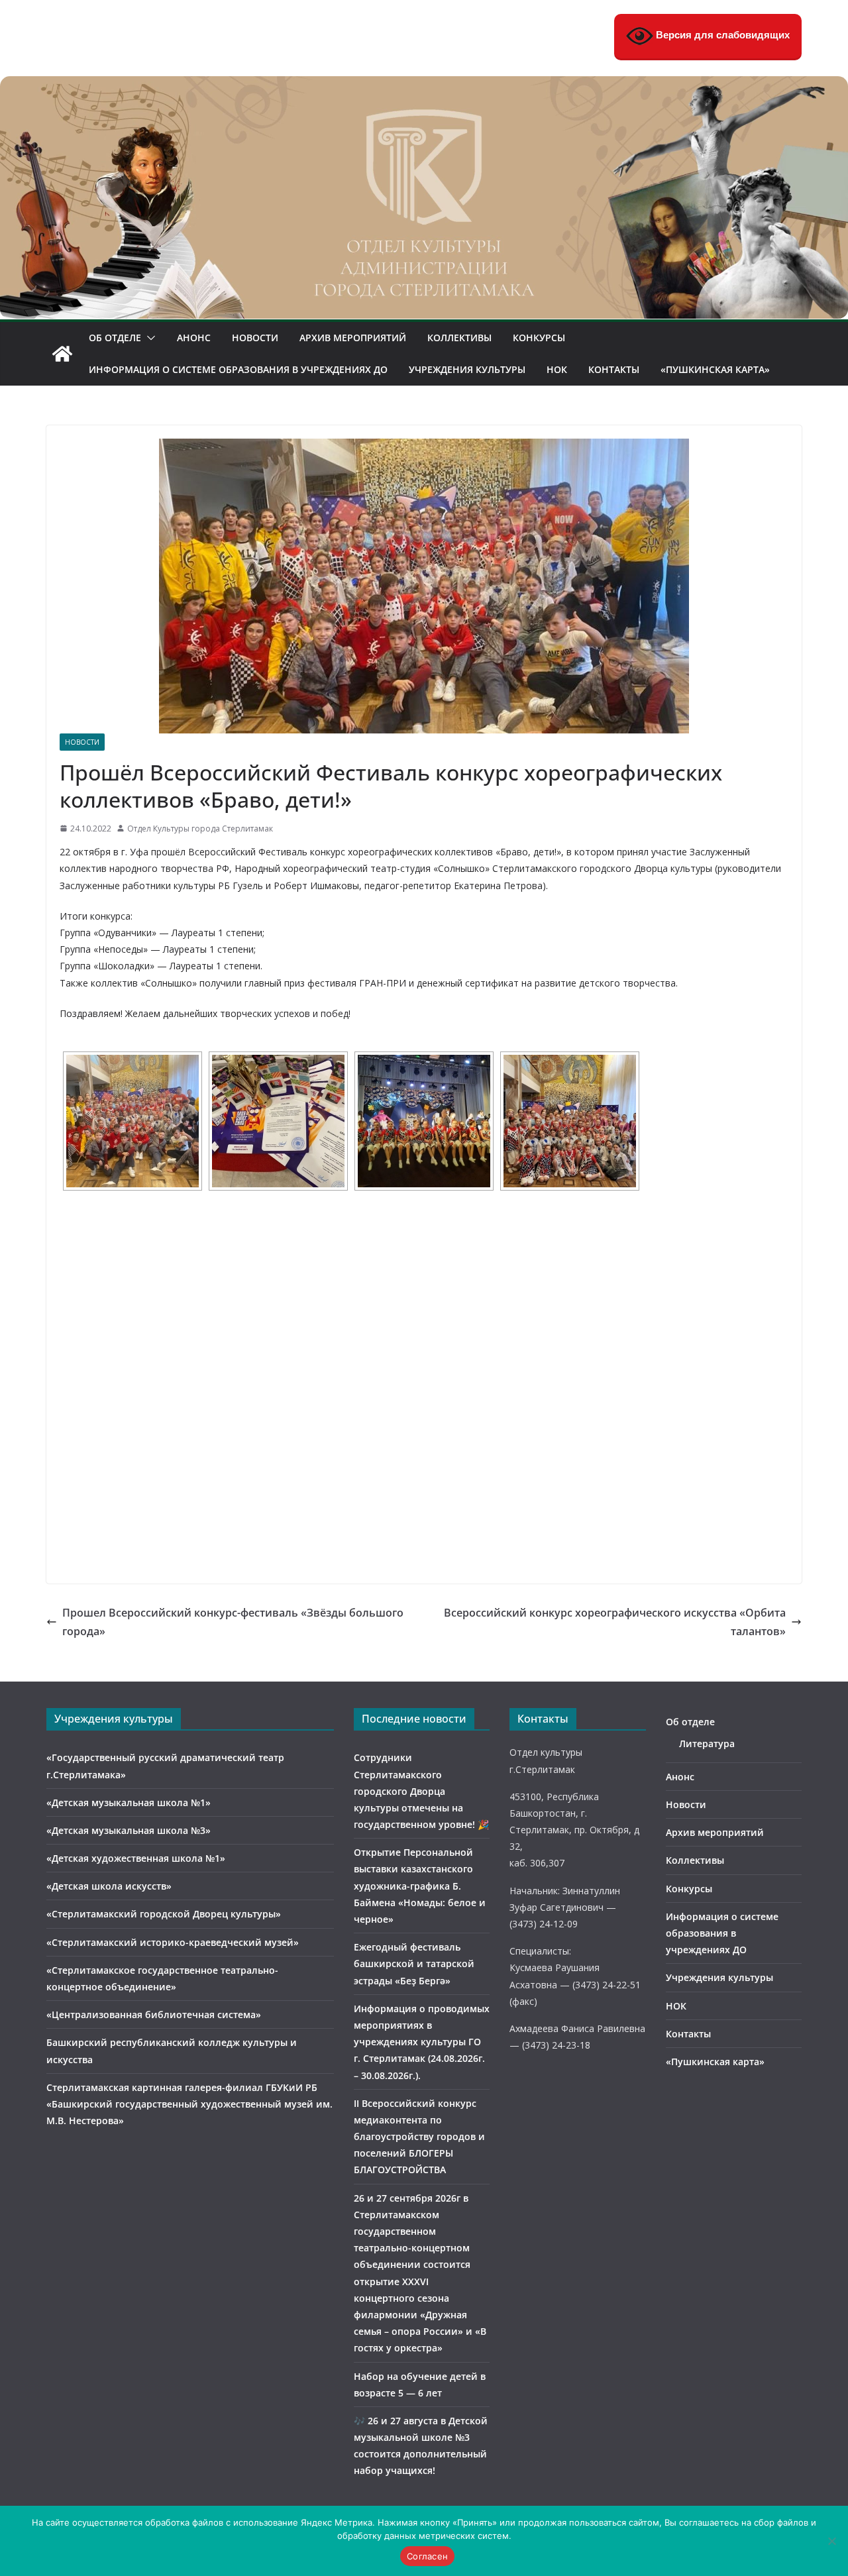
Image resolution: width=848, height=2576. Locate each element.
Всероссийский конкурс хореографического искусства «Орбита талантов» (615, 1622)
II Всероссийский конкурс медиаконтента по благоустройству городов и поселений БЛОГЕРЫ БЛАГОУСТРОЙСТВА (419, 2137)
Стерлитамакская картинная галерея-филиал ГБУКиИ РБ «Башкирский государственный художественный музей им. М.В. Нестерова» (189, 2104)
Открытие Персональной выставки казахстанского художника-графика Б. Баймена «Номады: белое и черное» (420, 1886)
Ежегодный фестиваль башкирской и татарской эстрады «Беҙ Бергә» (414, 1963)
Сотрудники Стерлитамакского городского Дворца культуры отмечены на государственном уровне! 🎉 (421, 1791)
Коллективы (459, 338)
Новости (255, 338)
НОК (557, 369)
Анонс (194, 338)
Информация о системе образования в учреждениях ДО (238, 369)
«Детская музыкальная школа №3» (129, 1830)
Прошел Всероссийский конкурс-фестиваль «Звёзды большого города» (233, 1622)
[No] (831, 2541)
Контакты (614, 369)
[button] (148, 338)
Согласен (427, 2556)
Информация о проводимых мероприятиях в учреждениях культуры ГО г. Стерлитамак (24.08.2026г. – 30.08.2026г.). (422, 2042)
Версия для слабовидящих (721, 35)
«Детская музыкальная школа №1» (129, 1802)
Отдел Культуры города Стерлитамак (200, 829)
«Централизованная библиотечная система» (154, 2014)
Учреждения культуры (467, 369)
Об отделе (115, 338)
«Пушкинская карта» (715, 369)
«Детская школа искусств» (109, 1886)
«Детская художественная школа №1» (136, 1858)
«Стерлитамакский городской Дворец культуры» (164, 1914)
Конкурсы (539, 338)
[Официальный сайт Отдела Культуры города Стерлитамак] (424, 85)
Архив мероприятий (353, 338)
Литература (707, 1744)
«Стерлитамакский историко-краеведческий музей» (173, 1942)
